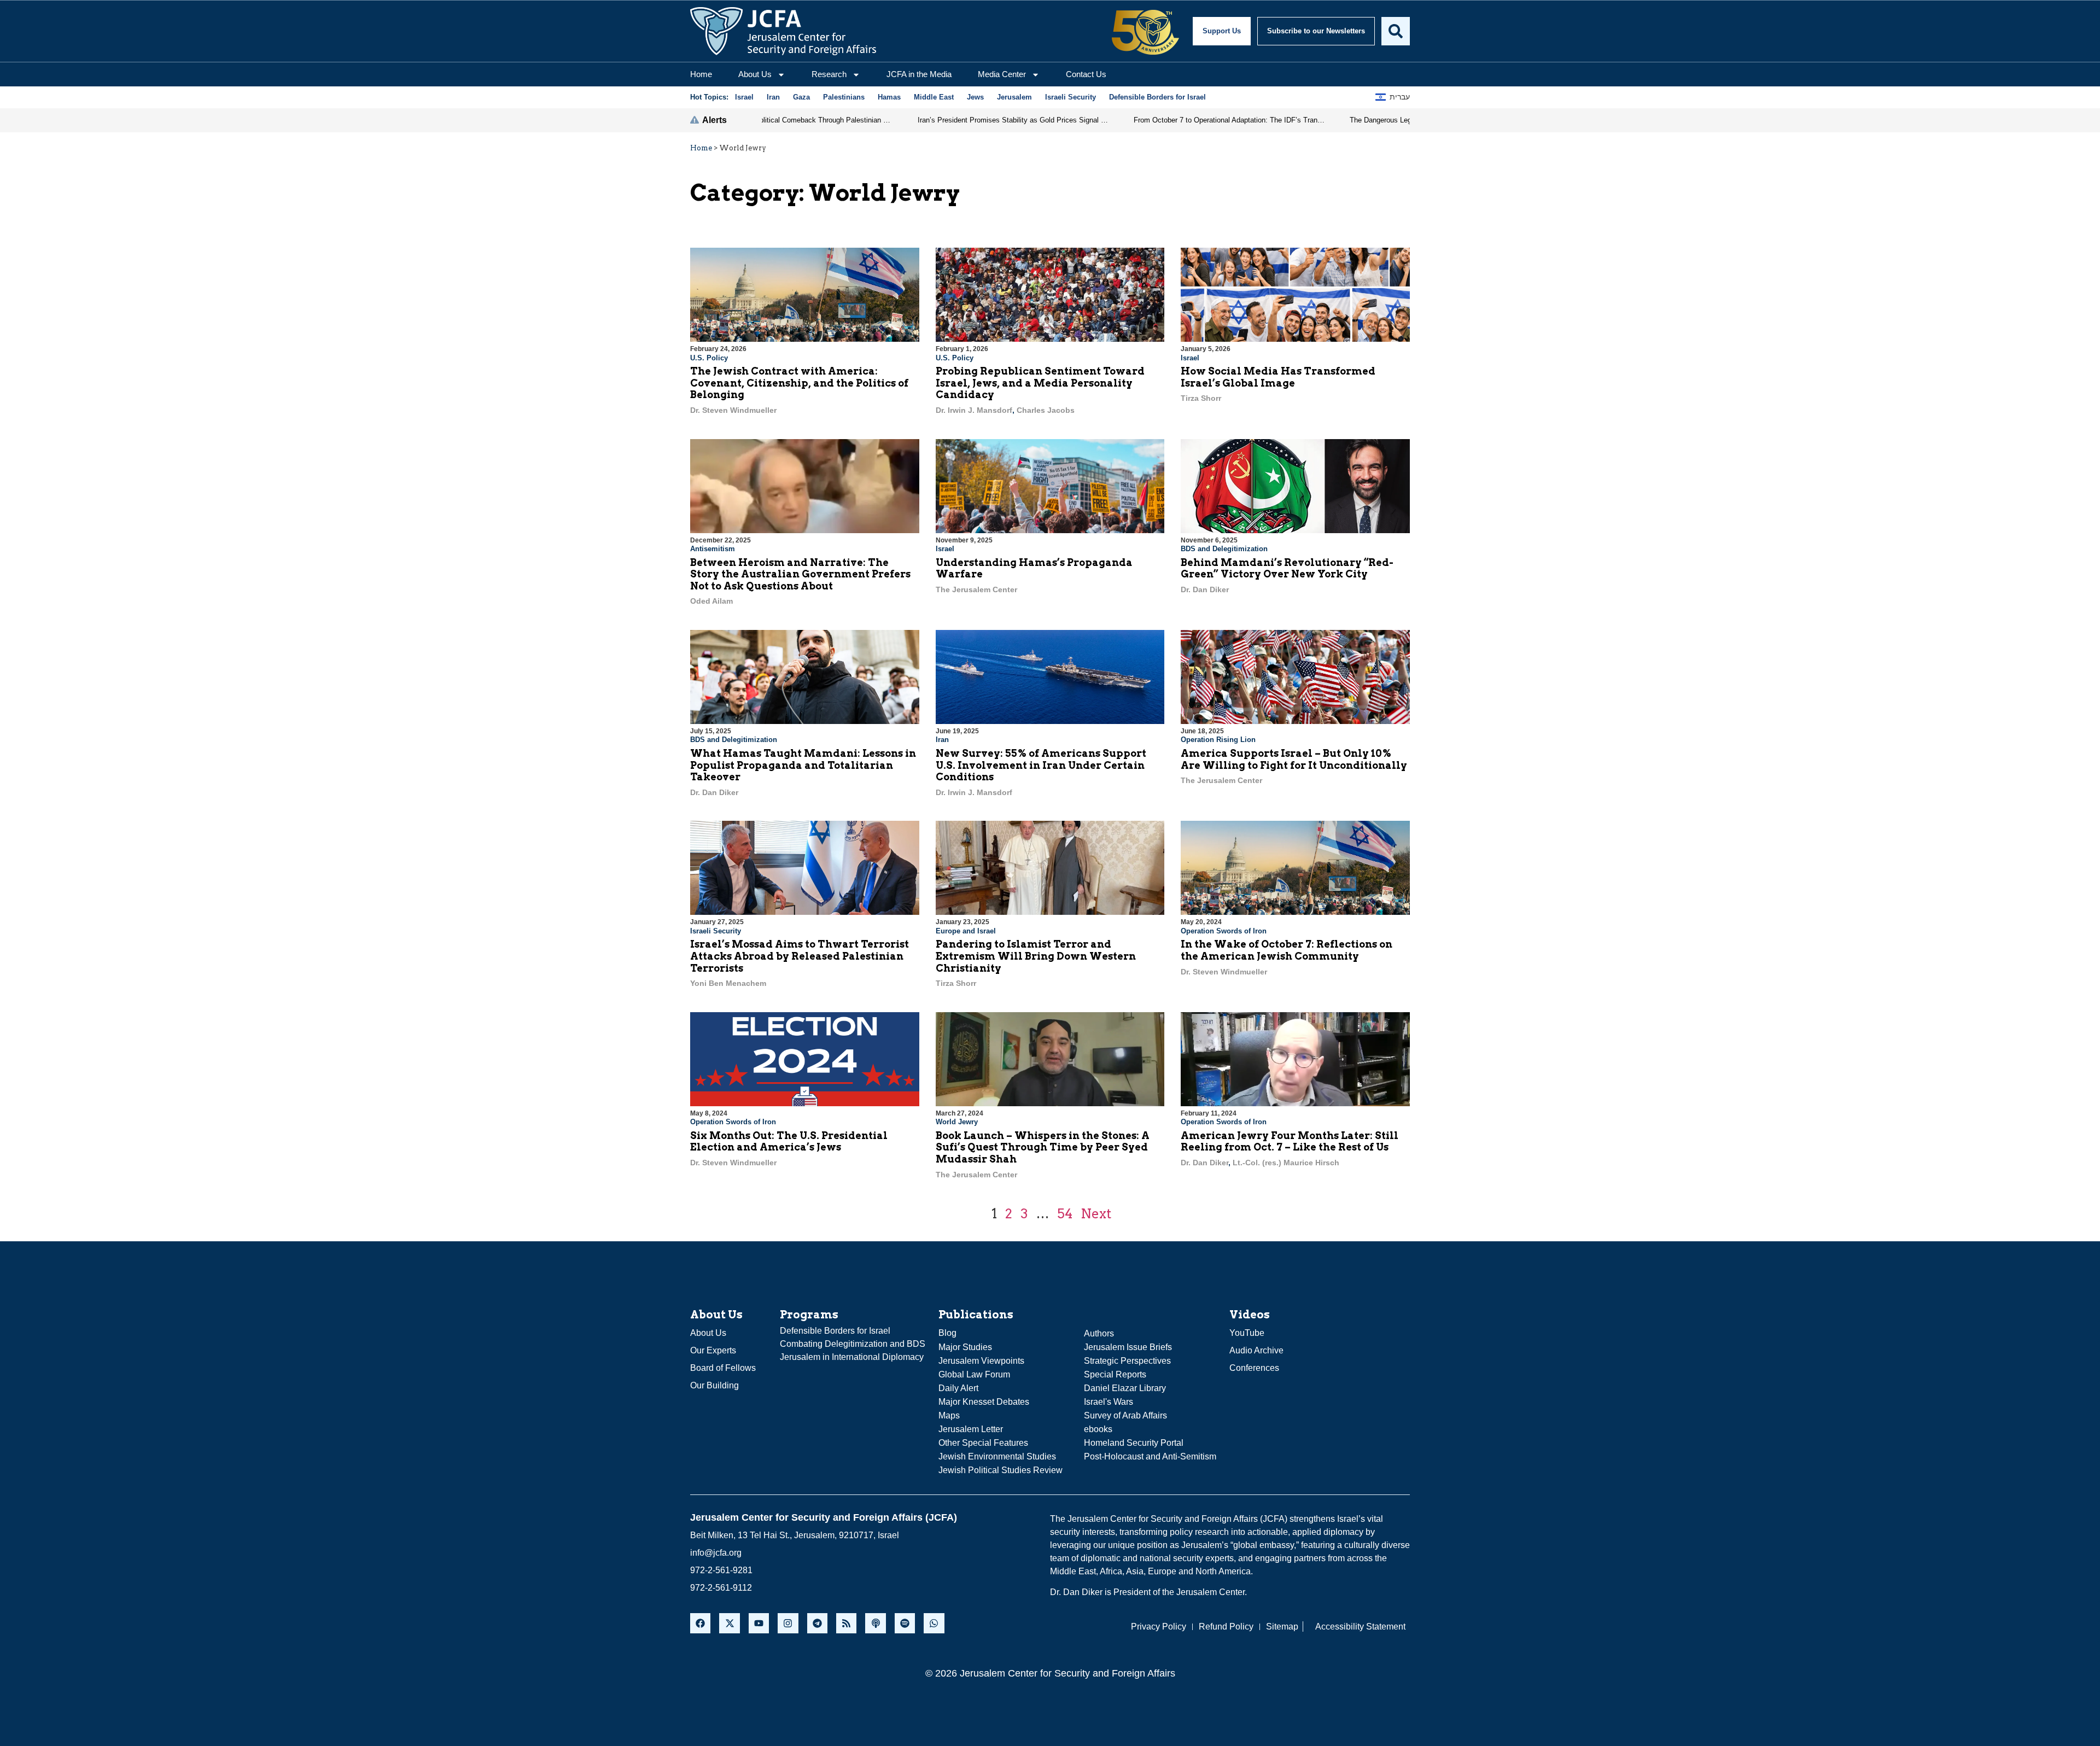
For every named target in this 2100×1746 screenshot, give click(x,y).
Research (829, 74)
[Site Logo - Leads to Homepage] (783, 31)
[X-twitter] (729, 1623)
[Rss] (846, 1623)
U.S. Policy (709, 358)
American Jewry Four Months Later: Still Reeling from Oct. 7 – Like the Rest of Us (1290, 1141)
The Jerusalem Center (976, 589)
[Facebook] (700, 1623)
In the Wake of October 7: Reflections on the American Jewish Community (1287, 950)
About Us (755, 74)
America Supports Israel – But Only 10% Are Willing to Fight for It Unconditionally (1294, 759)
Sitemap (1282, 1627)
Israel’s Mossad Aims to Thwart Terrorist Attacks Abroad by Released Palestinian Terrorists (800, 956)
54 (1065, 1214)
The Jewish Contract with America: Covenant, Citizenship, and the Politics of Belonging (799, 383)
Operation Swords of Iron (1224, 931)
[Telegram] (817, 1623)
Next (1096, 1214)
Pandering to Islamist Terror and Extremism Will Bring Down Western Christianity (1036, 956)
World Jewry (957, 1122)
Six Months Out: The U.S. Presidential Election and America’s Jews (789, 1141)
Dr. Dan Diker (1205, 589)
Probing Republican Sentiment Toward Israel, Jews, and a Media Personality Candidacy (1040, 383)
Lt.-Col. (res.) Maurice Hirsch (1286, 1163)
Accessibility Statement (1360, 1627)
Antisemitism (713, 549)
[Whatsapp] (934, 1623)
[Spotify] (905, 1623)
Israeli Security (716, 931)
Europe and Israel (966, 931)
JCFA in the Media (919, 74)
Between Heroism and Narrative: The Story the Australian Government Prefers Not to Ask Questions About (800, 574)
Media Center (1002, 74)
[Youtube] (759, 1623)
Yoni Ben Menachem (728, 983)
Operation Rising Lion (1218, 740)
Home (701, 74)
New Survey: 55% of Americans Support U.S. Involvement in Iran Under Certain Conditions (1041, 765)
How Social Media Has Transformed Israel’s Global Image (1278, 377)
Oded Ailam (711, 601)
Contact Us (1086, 74)
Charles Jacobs (1046, 410)
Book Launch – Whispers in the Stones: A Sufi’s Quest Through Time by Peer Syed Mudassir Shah (1043, 1147)
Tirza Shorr (1201, 398)
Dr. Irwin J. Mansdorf (974, 410)
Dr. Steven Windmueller (733, 410)
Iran (942, 740)
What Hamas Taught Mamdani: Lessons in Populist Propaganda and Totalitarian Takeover (803, 765)
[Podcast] (875, 1623)
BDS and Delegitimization (1224, 549)
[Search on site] (1396, 31)
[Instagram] (788, 1623)
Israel (1190, 358)
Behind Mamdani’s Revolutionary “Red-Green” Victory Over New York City (1287, 568)
